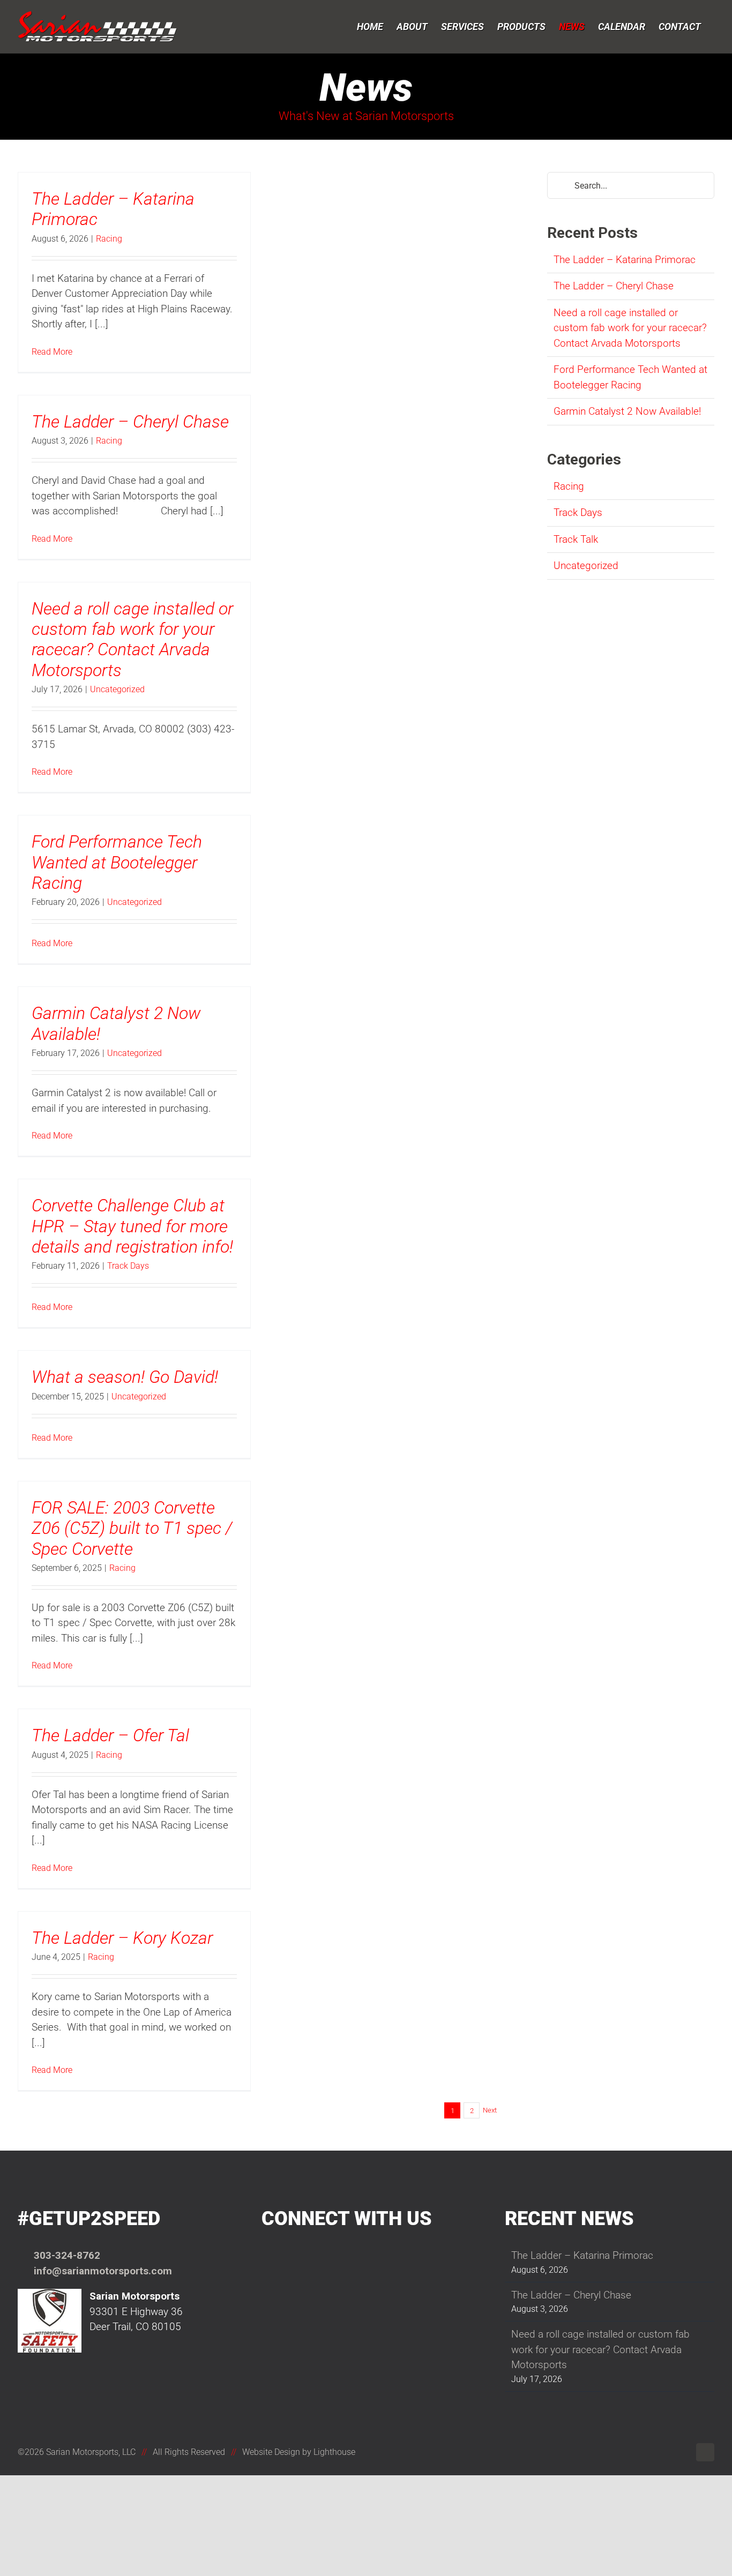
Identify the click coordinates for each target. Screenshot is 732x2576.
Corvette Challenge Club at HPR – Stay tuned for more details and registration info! (132, 1226)
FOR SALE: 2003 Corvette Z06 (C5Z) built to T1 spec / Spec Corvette (132, 1528)
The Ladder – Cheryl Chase (130, 422)
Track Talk (576, 539)
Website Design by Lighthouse (299, 2452)
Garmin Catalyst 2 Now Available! (627, 411)
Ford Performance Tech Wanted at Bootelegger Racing (117, 862)
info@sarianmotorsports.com (103, 2271)
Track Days (128, 1266)
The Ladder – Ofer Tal (110, 1735)
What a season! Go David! (125, 1377)
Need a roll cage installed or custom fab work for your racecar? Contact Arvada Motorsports (132, 639)
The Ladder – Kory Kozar (122, 1938)
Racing (109, 239)
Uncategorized (117, 689)
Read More (52, 352)
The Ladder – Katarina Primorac (625, 260)
